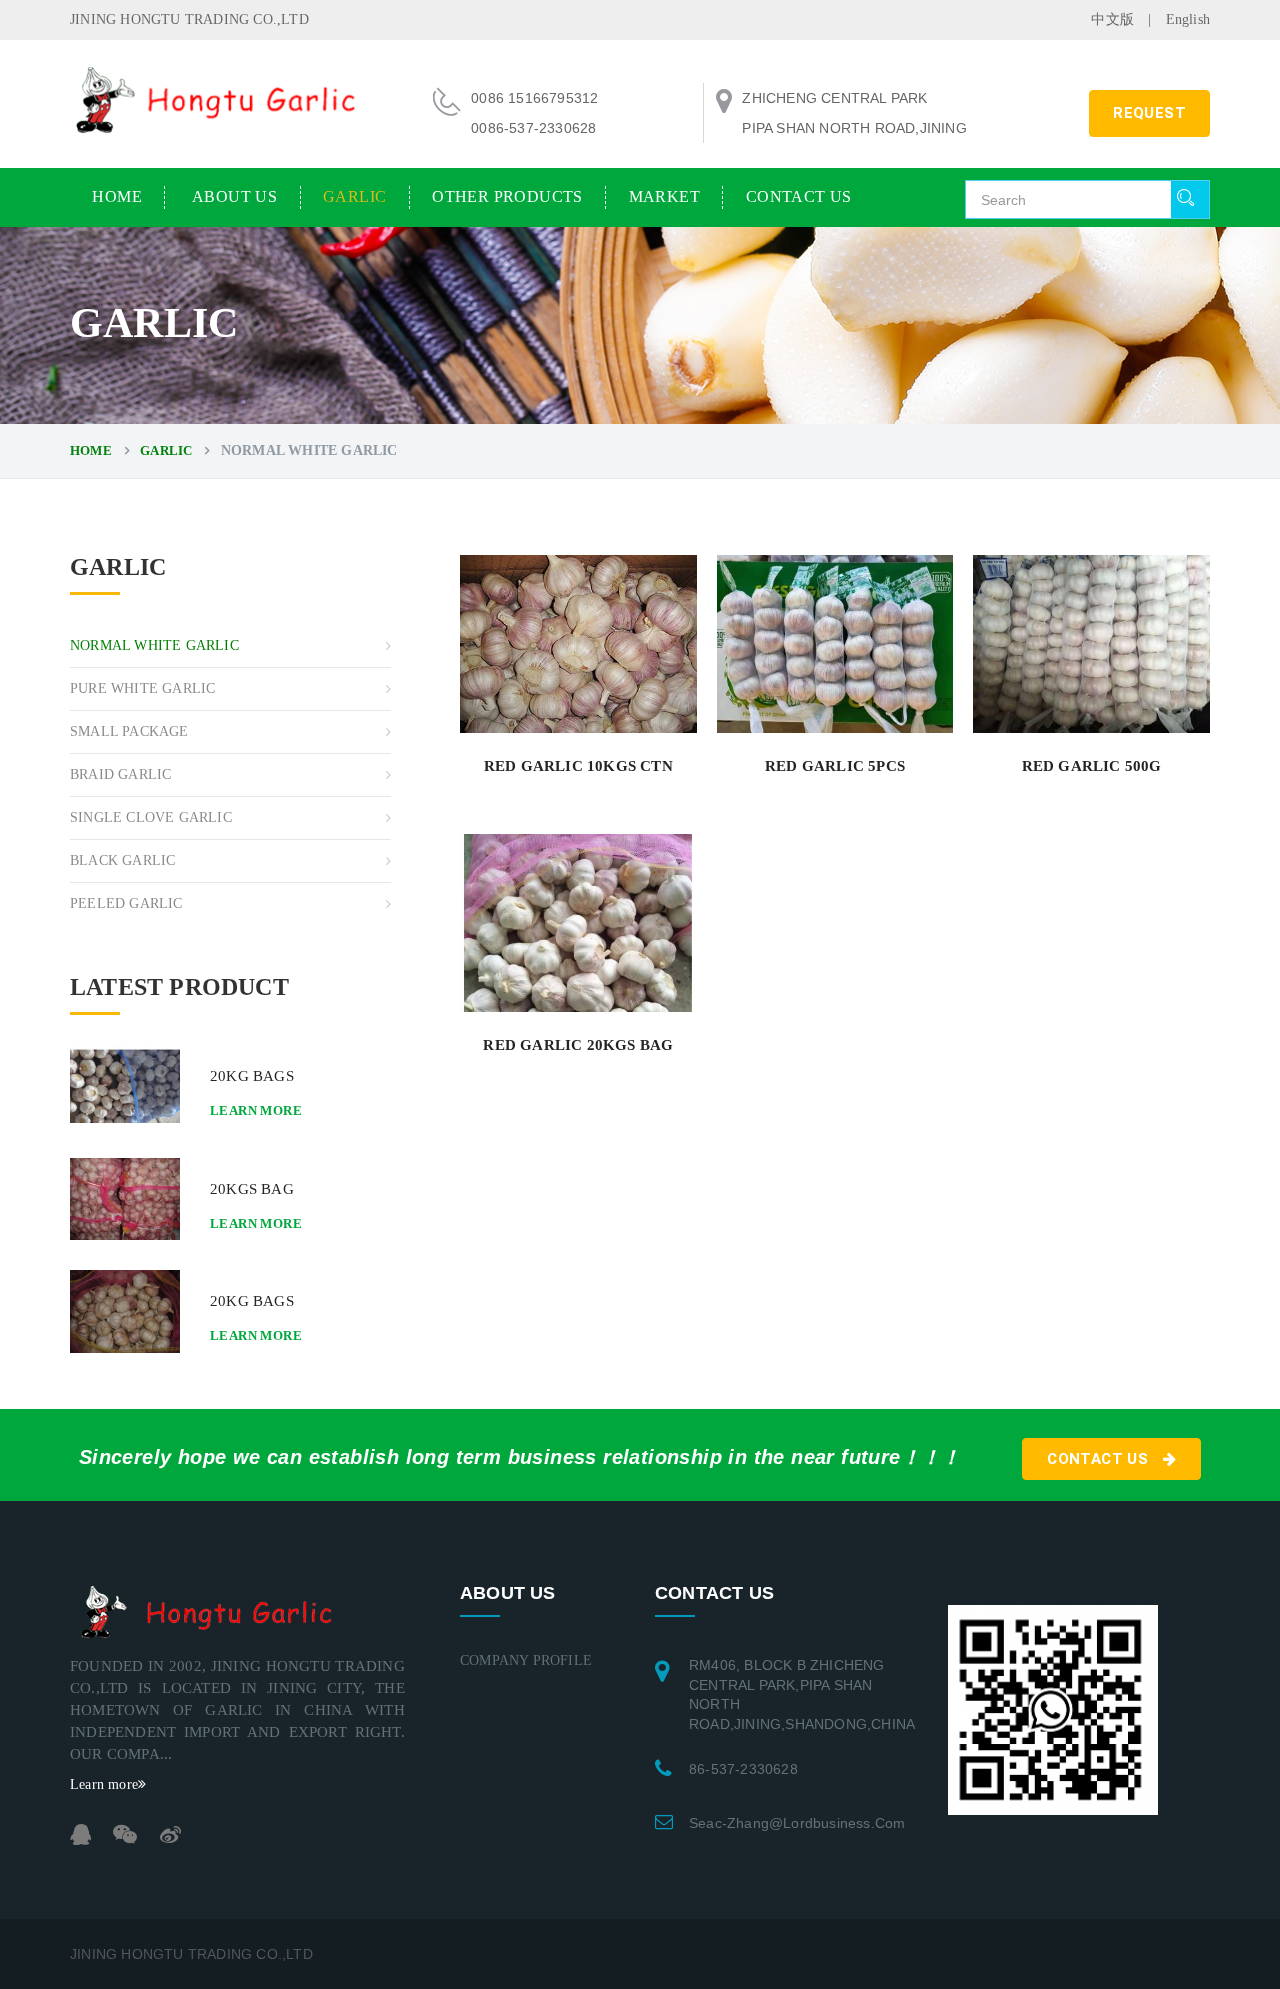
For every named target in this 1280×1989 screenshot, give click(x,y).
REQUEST (1149, 113)
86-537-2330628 (743, 1769)
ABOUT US (234, 196)
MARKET (664, 196)
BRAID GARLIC (120, 774)
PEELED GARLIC (126, 903)
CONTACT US (798, 196)
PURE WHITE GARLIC (142, 688)
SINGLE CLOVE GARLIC (151, 817)
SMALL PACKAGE (129, 731)
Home (117, 196)
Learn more (256, 1110)
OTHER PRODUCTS (507, 196)
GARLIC (354, 196)
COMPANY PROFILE (526, 1660)
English (1188, 19)
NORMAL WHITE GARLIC (154, 645)
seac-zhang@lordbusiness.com (797, 1823)
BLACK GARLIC (122, 860)
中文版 (1112, 19)
